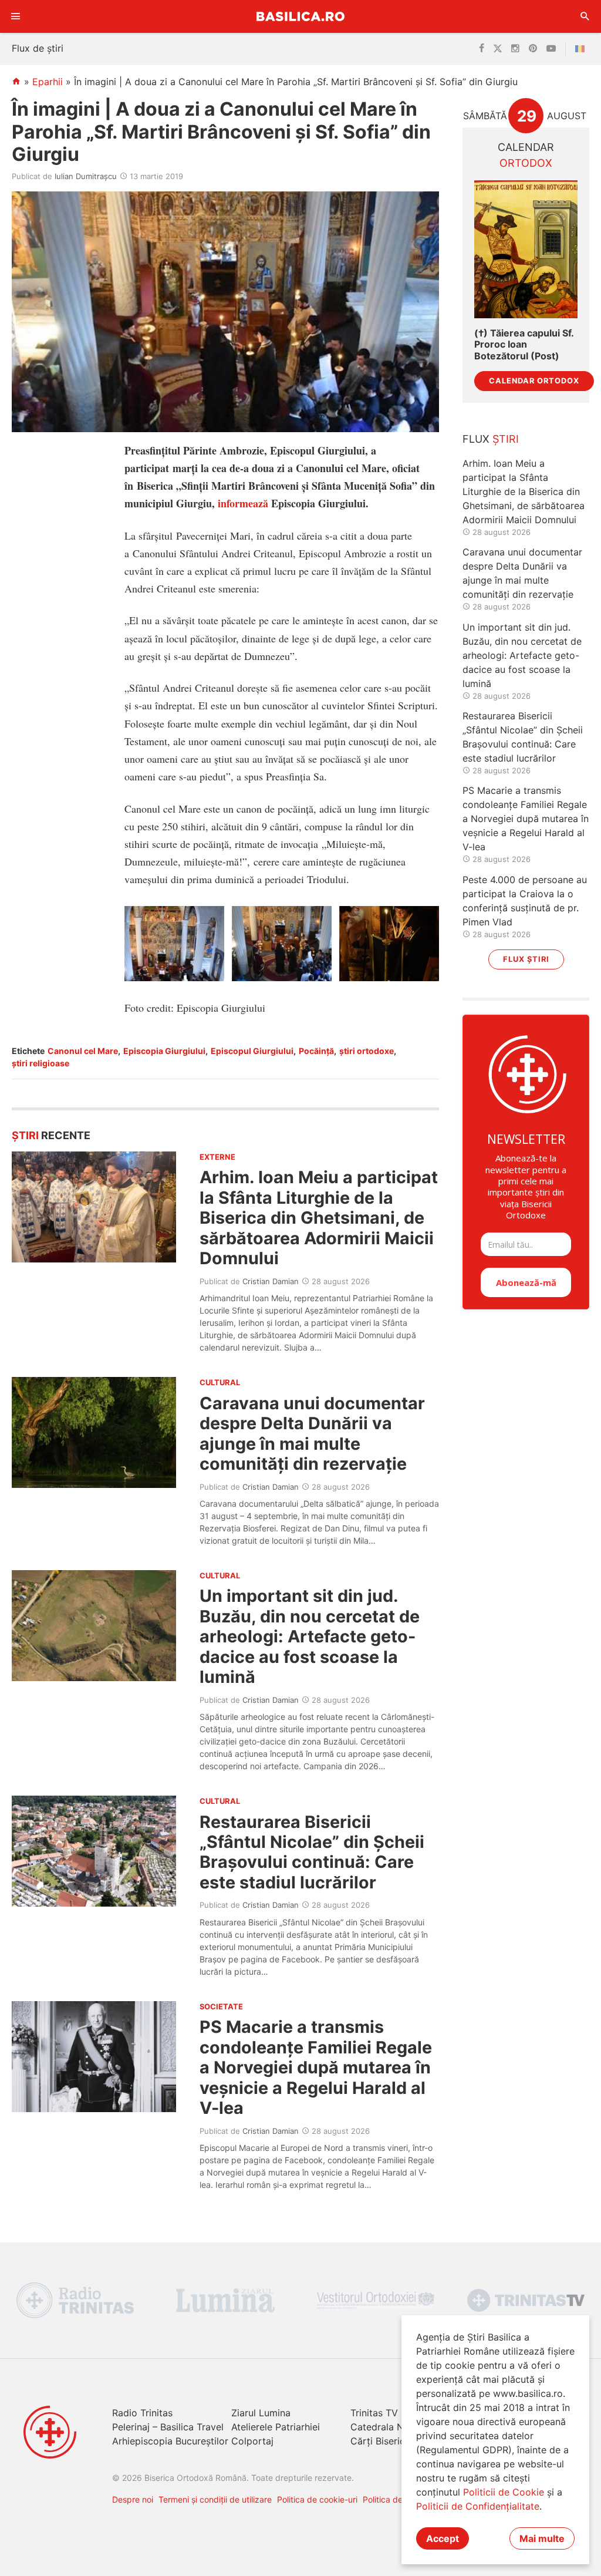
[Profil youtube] (551, 49)
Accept (443, 2538)
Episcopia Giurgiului (164, 1051)
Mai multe (542, 2538)
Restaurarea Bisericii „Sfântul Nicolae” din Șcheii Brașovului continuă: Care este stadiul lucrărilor (312, 1852)
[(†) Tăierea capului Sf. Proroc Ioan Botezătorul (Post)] (526, 249)
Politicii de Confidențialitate (478, 2506)
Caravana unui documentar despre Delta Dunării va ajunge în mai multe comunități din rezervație (312, 1433)
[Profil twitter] (498, 49)
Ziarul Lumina (261, 2413)
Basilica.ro (300, 16)
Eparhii (48, 82)
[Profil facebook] (482, 49)
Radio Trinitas (142, 2413)
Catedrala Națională (395, 2427)
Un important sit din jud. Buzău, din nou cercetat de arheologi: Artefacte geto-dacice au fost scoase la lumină (310, 1636)
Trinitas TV (374, 2413)
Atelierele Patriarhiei (276, 2427)
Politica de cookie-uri (317, 2499)
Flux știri (526, 959)
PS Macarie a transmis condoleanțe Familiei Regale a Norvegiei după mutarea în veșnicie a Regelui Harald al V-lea (316, 2067)
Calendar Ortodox (534, 381)
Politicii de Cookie (504, 2492)
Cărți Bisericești (386, 2441)
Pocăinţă (316, 1051)
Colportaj (252, 2441)
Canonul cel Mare (83, 1051)
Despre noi (133, 2499)
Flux (491, 439)
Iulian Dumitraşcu (86, 176)
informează (243, 503)
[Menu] (16, 16)
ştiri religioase (40, 1063)
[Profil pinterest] (533, 49)
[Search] (585, 16)
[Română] (582, 49)
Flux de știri (38, 48)
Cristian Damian (271, 1281)
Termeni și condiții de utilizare (215, 2499)
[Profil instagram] (515, 49)
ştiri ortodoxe (367, 1051)
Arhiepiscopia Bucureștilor (170, 2441)
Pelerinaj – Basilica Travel (168, 2427)
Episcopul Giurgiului (252, 1051)
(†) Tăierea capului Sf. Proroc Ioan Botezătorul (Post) (524, 344)
